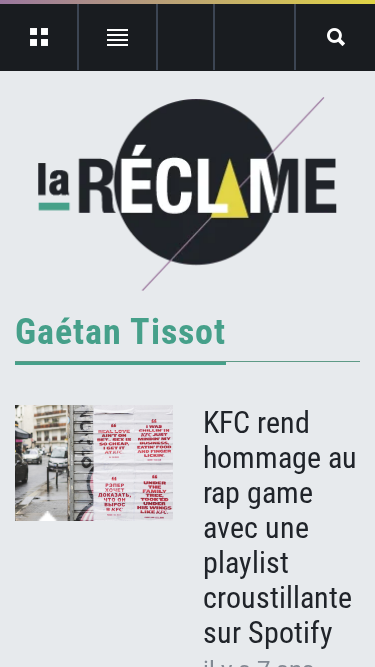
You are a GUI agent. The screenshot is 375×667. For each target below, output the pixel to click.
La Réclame (187, 194)
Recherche (335, 37)
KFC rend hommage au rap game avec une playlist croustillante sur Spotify (280, 527)
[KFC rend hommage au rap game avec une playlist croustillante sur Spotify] (94, 463)
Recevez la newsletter (254, 37)
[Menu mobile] (39, 37)
